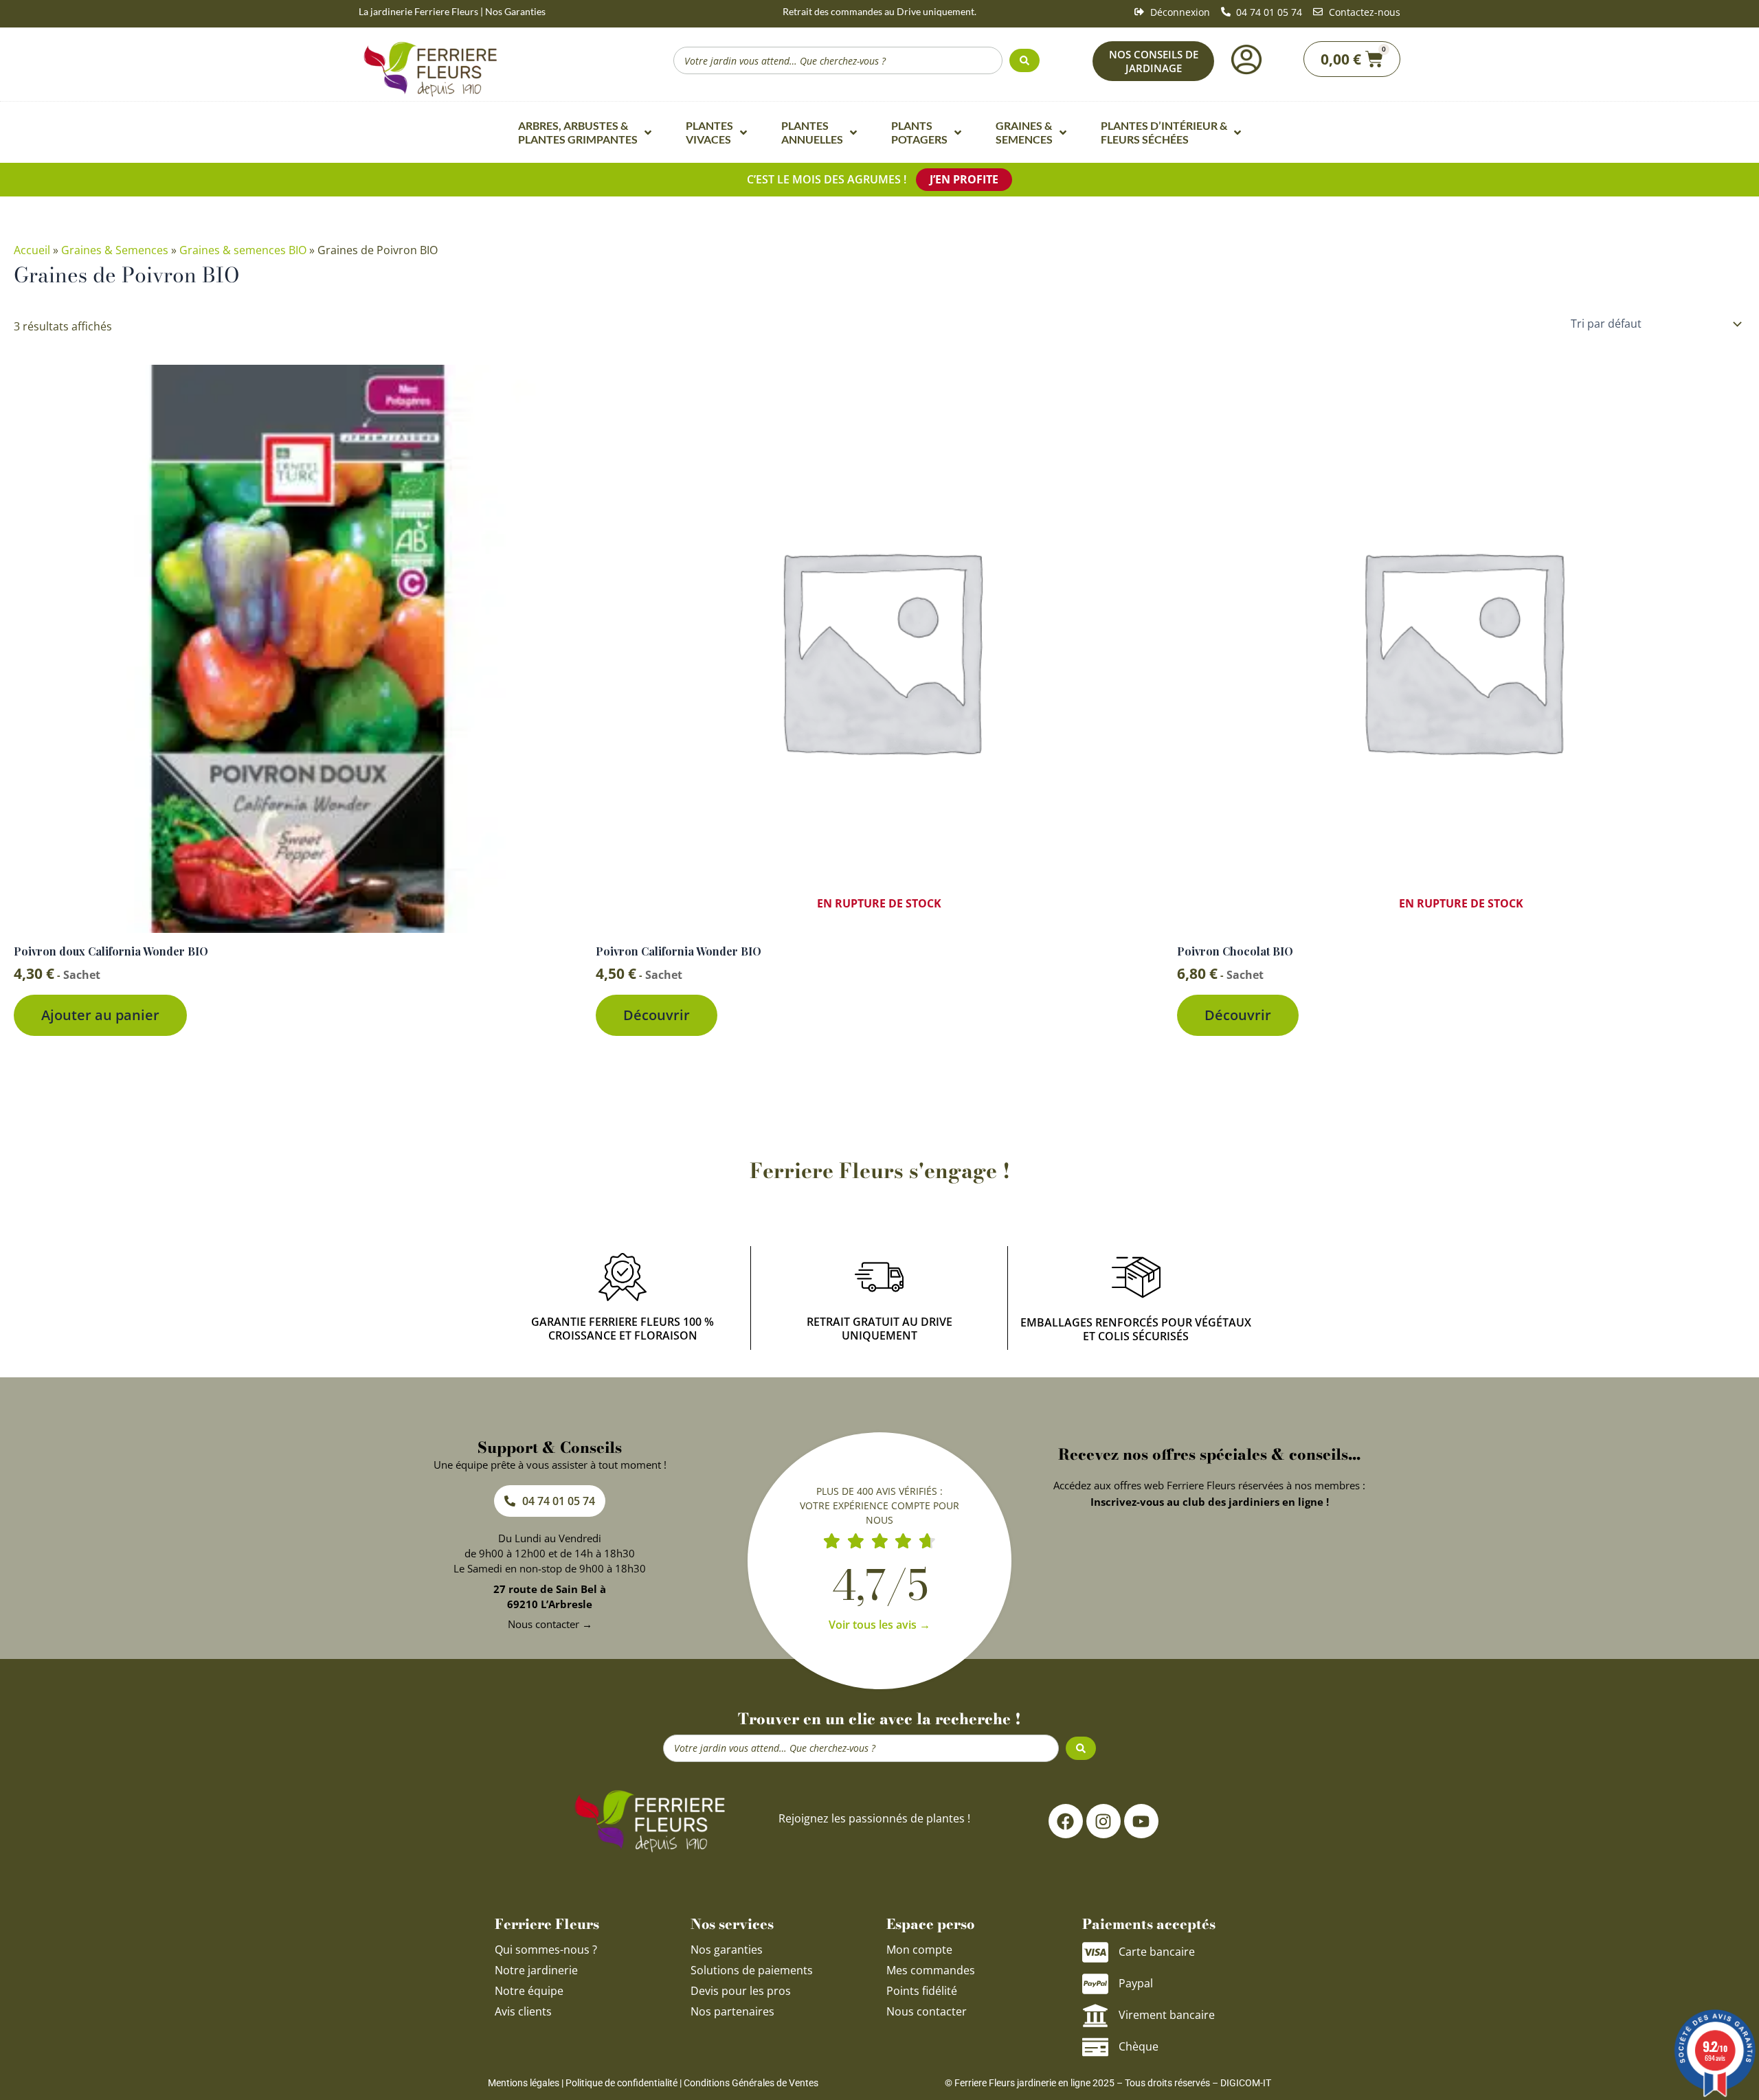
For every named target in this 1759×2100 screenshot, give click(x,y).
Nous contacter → (550, 1624)
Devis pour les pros (741, 1991)
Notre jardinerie (536, 1970)
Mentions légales (524, 2083)
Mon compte (919, 1950)
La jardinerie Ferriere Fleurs (418, 11)
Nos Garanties (515, 11)
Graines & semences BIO (243, 250)
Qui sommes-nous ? (547, 1950)
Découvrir (657, 1015)
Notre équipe (529, 1991)
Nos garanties (727, 1950)
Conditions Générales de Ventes (751, 2083)
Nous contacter (927, 2011)
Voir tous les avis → (879, 1625)
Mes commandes (931, 1970)
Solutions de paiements (752, 1970)
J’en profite (964, 179)
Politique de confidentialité (621, 2083)
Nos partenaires (732, 2011)
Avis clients (523, 2011)
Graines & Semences (115, 250)
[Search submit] (1024, 60)
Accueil (32, 250)
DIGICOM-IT (1246, 2083)
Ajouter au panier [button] (100, 1015)
